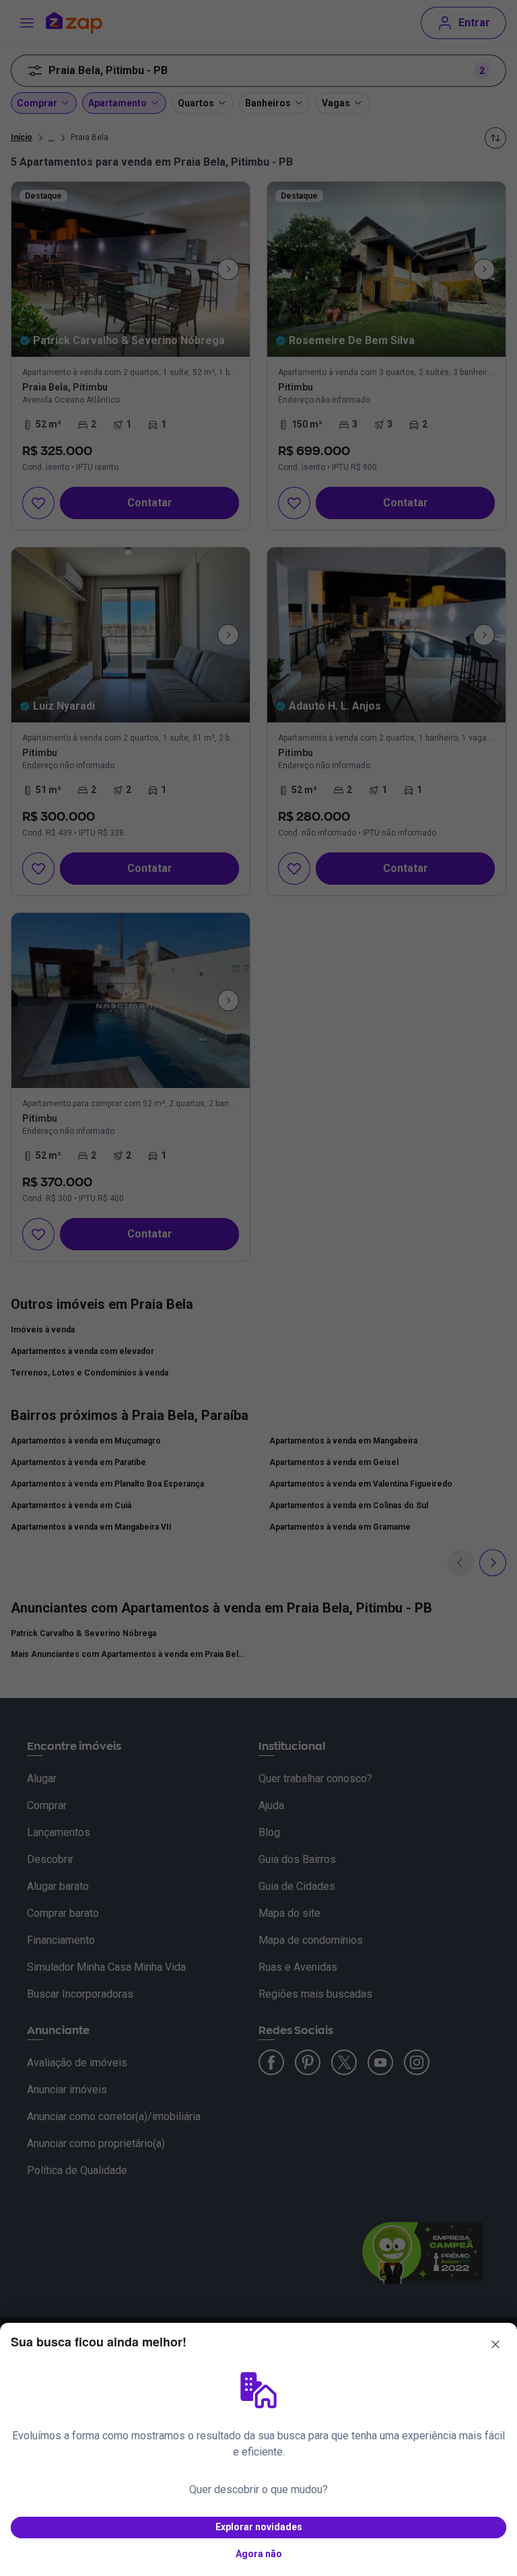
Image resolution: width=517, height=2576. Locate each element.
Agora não (259, 2554)
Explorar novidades (259, 2527)
